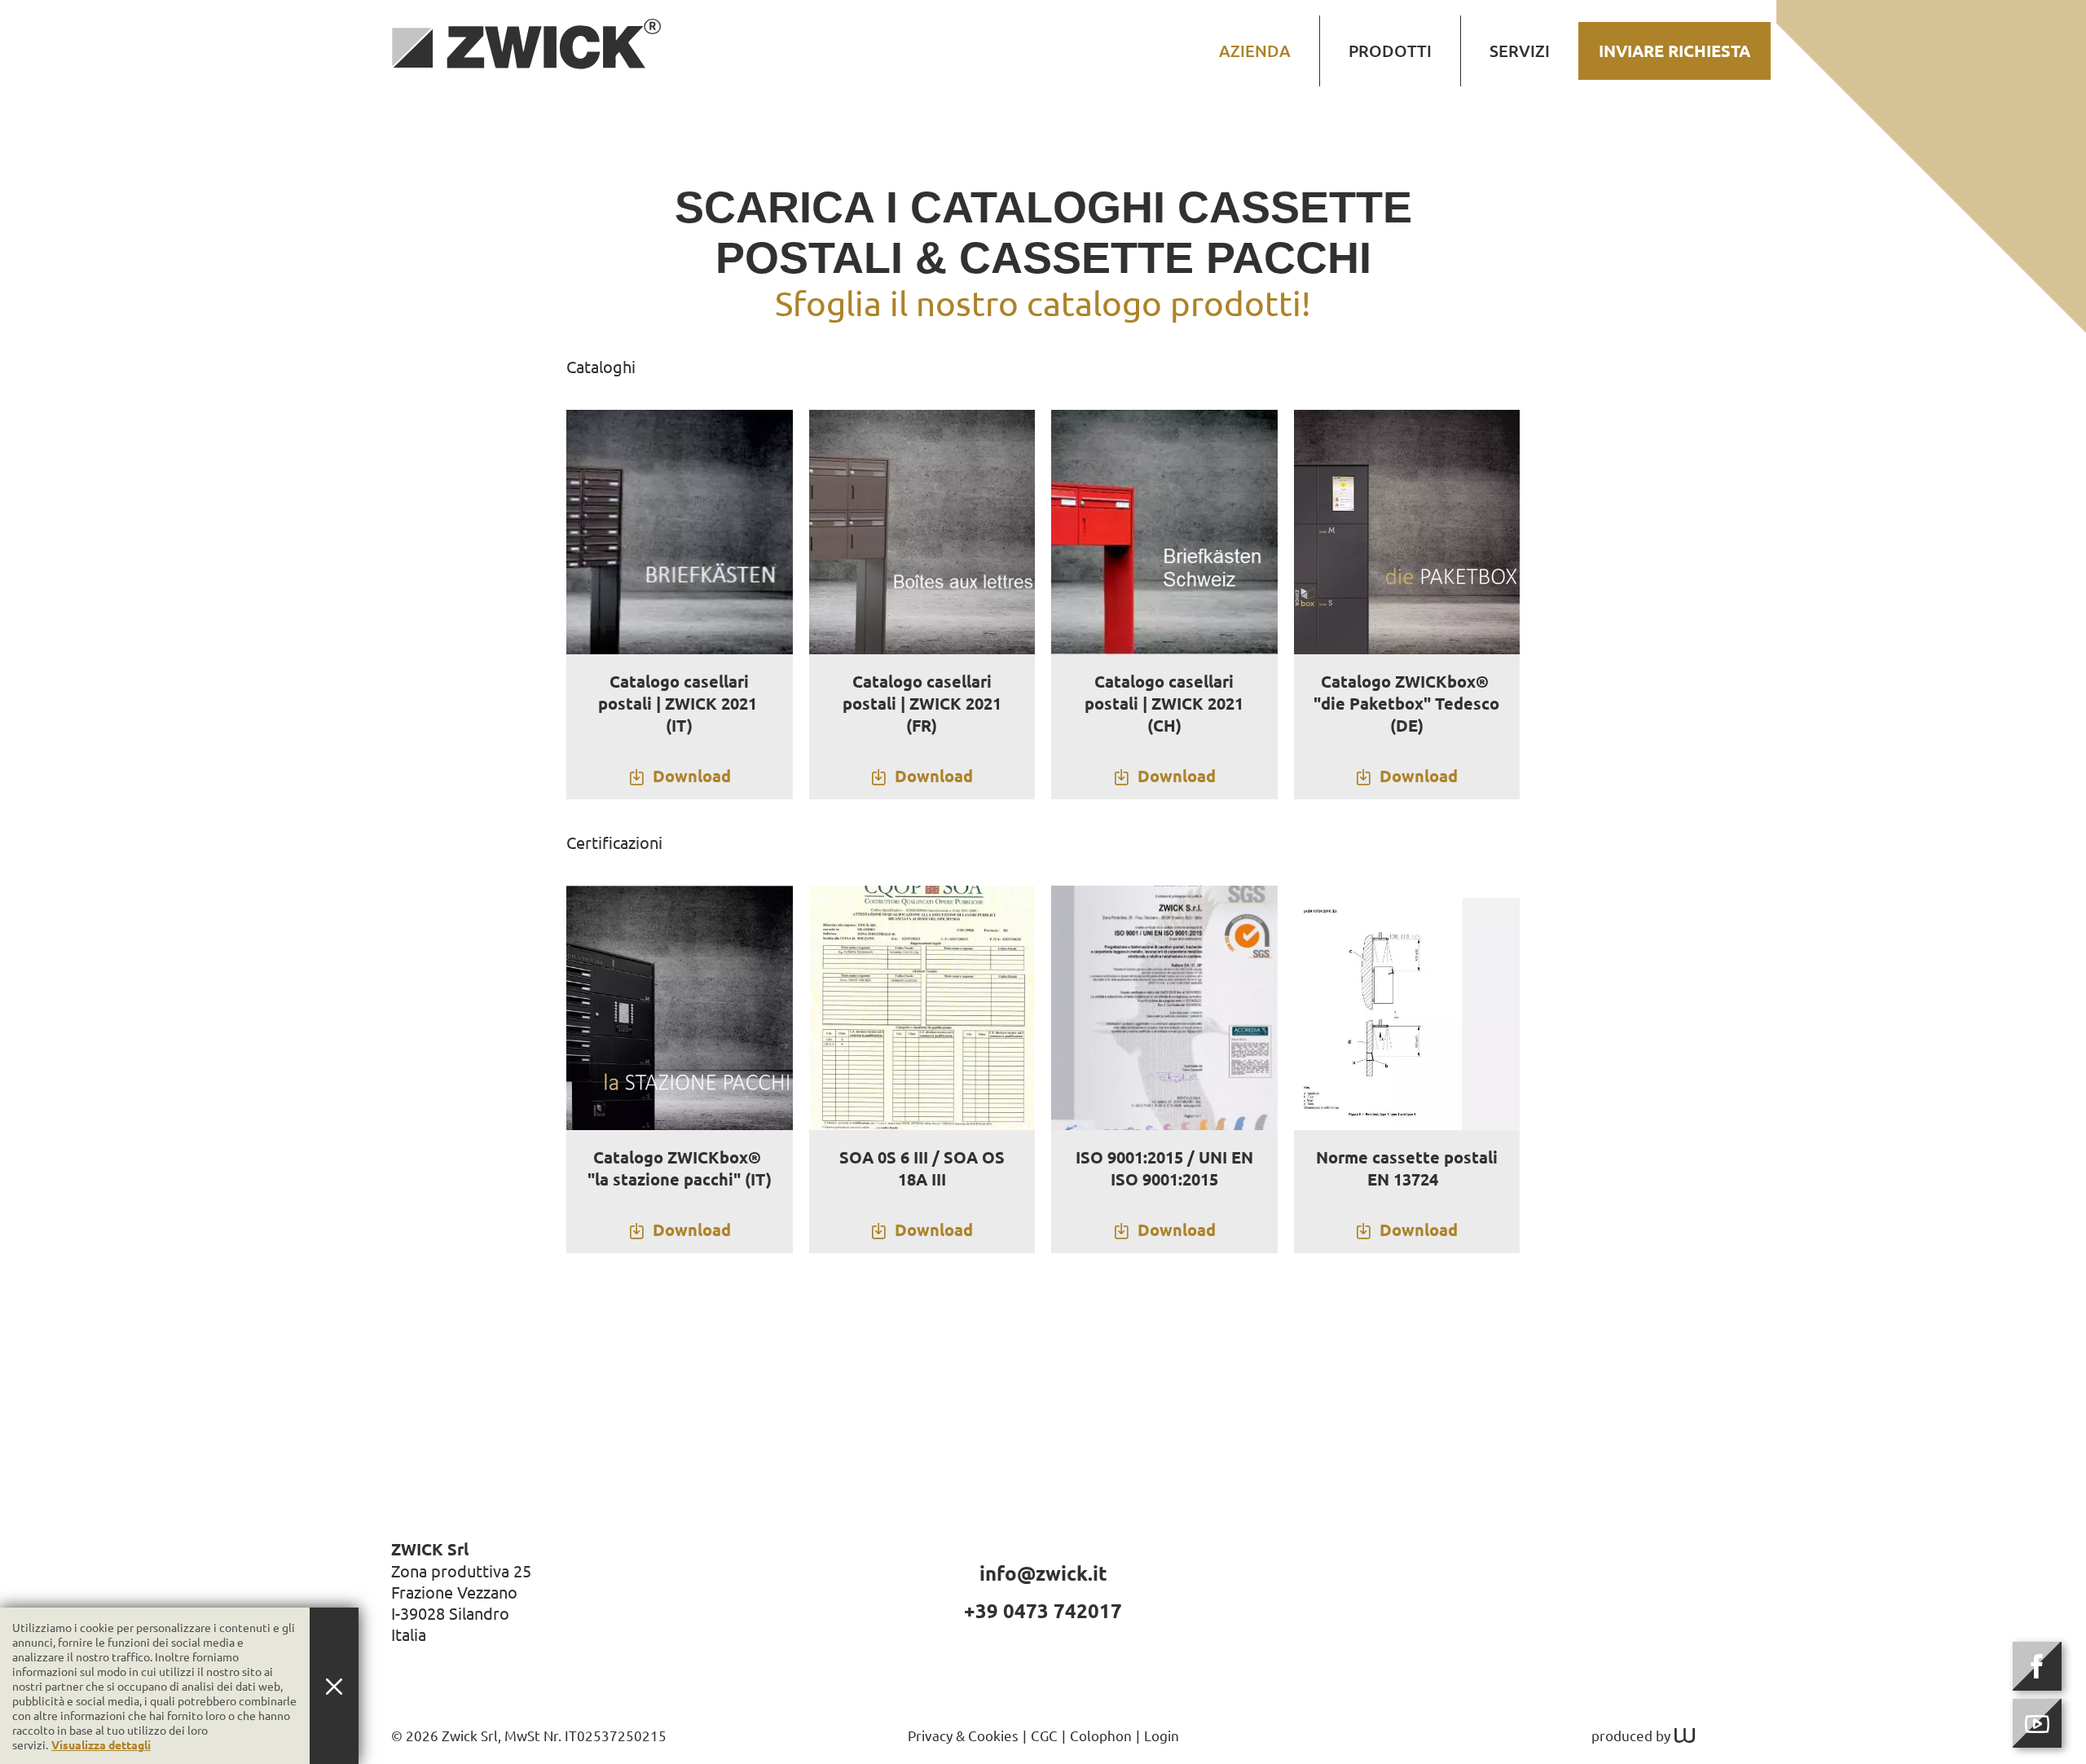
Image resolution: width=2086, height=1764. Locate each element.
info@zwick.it (1043, 1573)
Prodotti (1390, 51)
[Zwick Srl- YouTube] (2037, 1723)
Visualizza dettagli (101, 1744)
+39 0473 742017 (1043, 1610)
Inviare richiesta (1675, 51)
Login (1162, 1735)
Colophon (1101, 1735)
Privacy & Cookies (963, 1735)
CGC (1044, 1735)
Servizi (1520, 51)
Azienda (1255, 51)
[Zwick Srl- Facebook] (2037, 1666)
